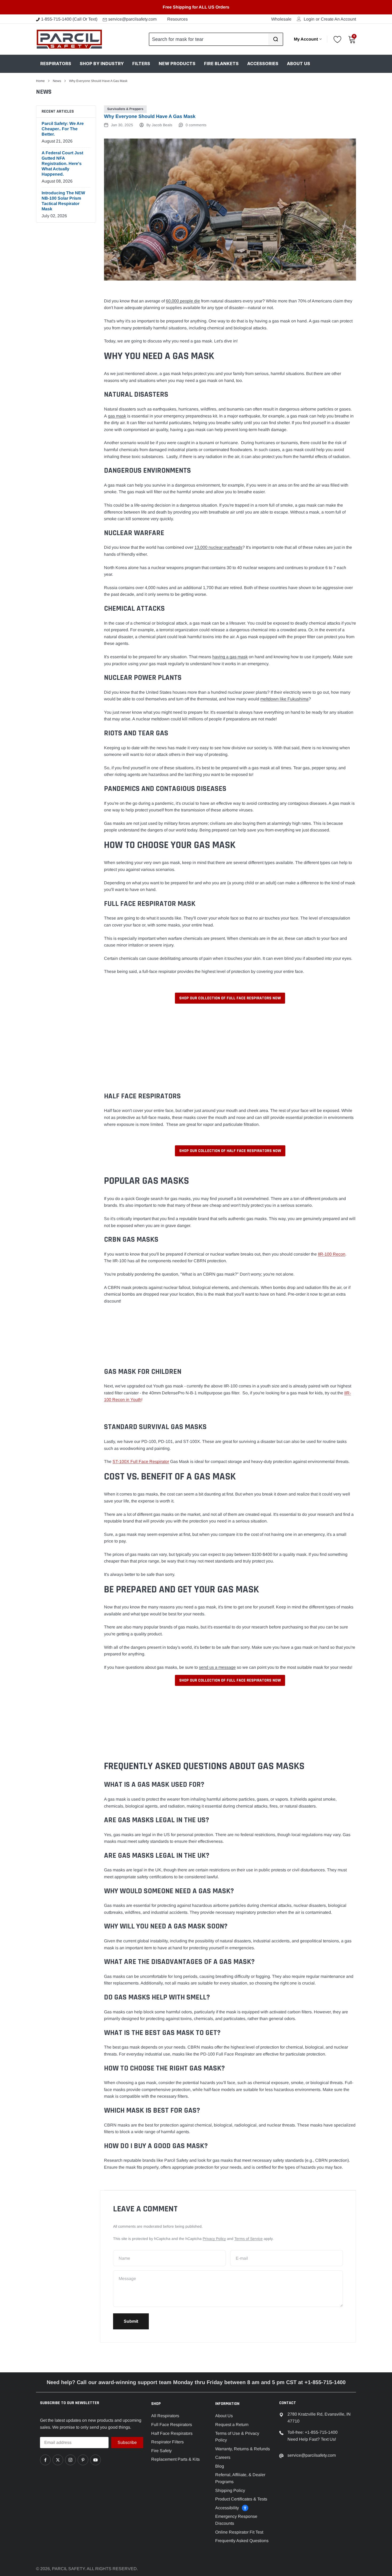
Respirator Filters (167, 2442)
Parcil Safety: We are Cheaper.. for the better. (63, 129)
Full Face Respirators (172, 2425)
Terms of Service (249, 2239)
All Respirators (165, 2416)
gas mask (117, 416)
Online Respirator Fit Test (239, 2532)
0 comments (196, 125)
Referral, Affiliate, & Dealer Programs (240, 2478)
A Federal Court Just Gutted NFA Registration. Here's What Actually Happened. (62, 163)
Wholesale (281, 19)
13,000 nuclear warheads (218, 547)
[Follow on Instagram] (70, 2460)
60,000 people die (183, 301)
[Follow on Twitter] (58, 2460)
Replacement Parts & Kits (175, 2459)
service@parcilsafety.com (132, 19)
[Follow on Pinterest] (83, 2460)
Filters (141, 64)
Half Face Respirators (172, 2433)
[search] (275, 39)
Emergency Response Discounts (236, 2520)
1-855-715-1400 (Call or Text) (69, 19)
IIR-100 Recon (332, 1254)
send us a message (217, 1667)
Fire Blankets (221, 64)
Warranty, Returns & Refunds (243, 2449)
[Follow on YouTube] (95, 2460)
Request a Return (232, 2425)
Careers (223, 2457)
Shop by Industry (102, 64)
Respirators (56, 64)
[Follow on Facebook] (45, 2460)
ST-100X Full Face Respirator (141, 1461)
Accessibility (227, 2508)
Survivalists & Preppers (125, 109)
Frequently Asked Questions (242, 2541)
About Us (299, 64)
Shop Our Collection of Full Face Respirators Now (230, 998)
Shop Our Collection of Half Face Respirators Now (230, 1151)
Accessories (263, 64)
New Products (177, 64)
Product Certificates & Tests (241, 2499)
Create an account (338, 19)
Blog (220, 2466)
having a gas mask (230, 657)
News (57, 81)
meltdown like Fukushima (284, 699)
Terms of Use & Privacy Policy (237, 2437)
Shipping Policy (230, 2490)
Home (40, 81)
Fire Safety (161, 2451)
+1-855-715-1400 (321, 2432)
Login (309, 19)
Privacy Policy (214, 2239)
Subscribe (127, 2442)
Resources (177, 19)
